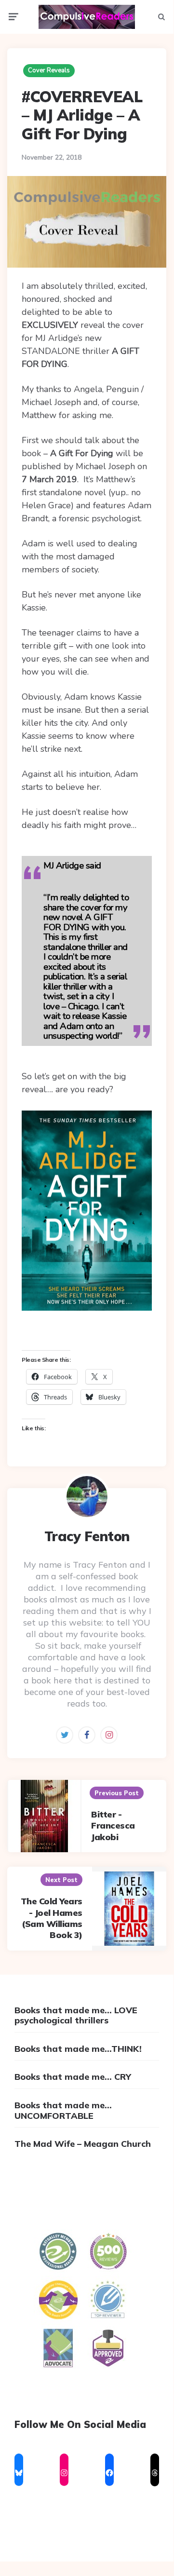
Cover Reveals (49, 70)
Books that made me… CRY (73, 2077)
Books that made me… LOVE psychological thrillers (76, 2015)
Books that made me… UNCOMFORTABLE (63, 2110)
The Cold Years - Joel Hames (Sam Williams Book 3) (52, 1918)
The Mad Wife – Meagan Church (83, 2144)
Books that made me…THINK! (78, 2049)
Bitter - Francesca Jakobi (113, 1826)
